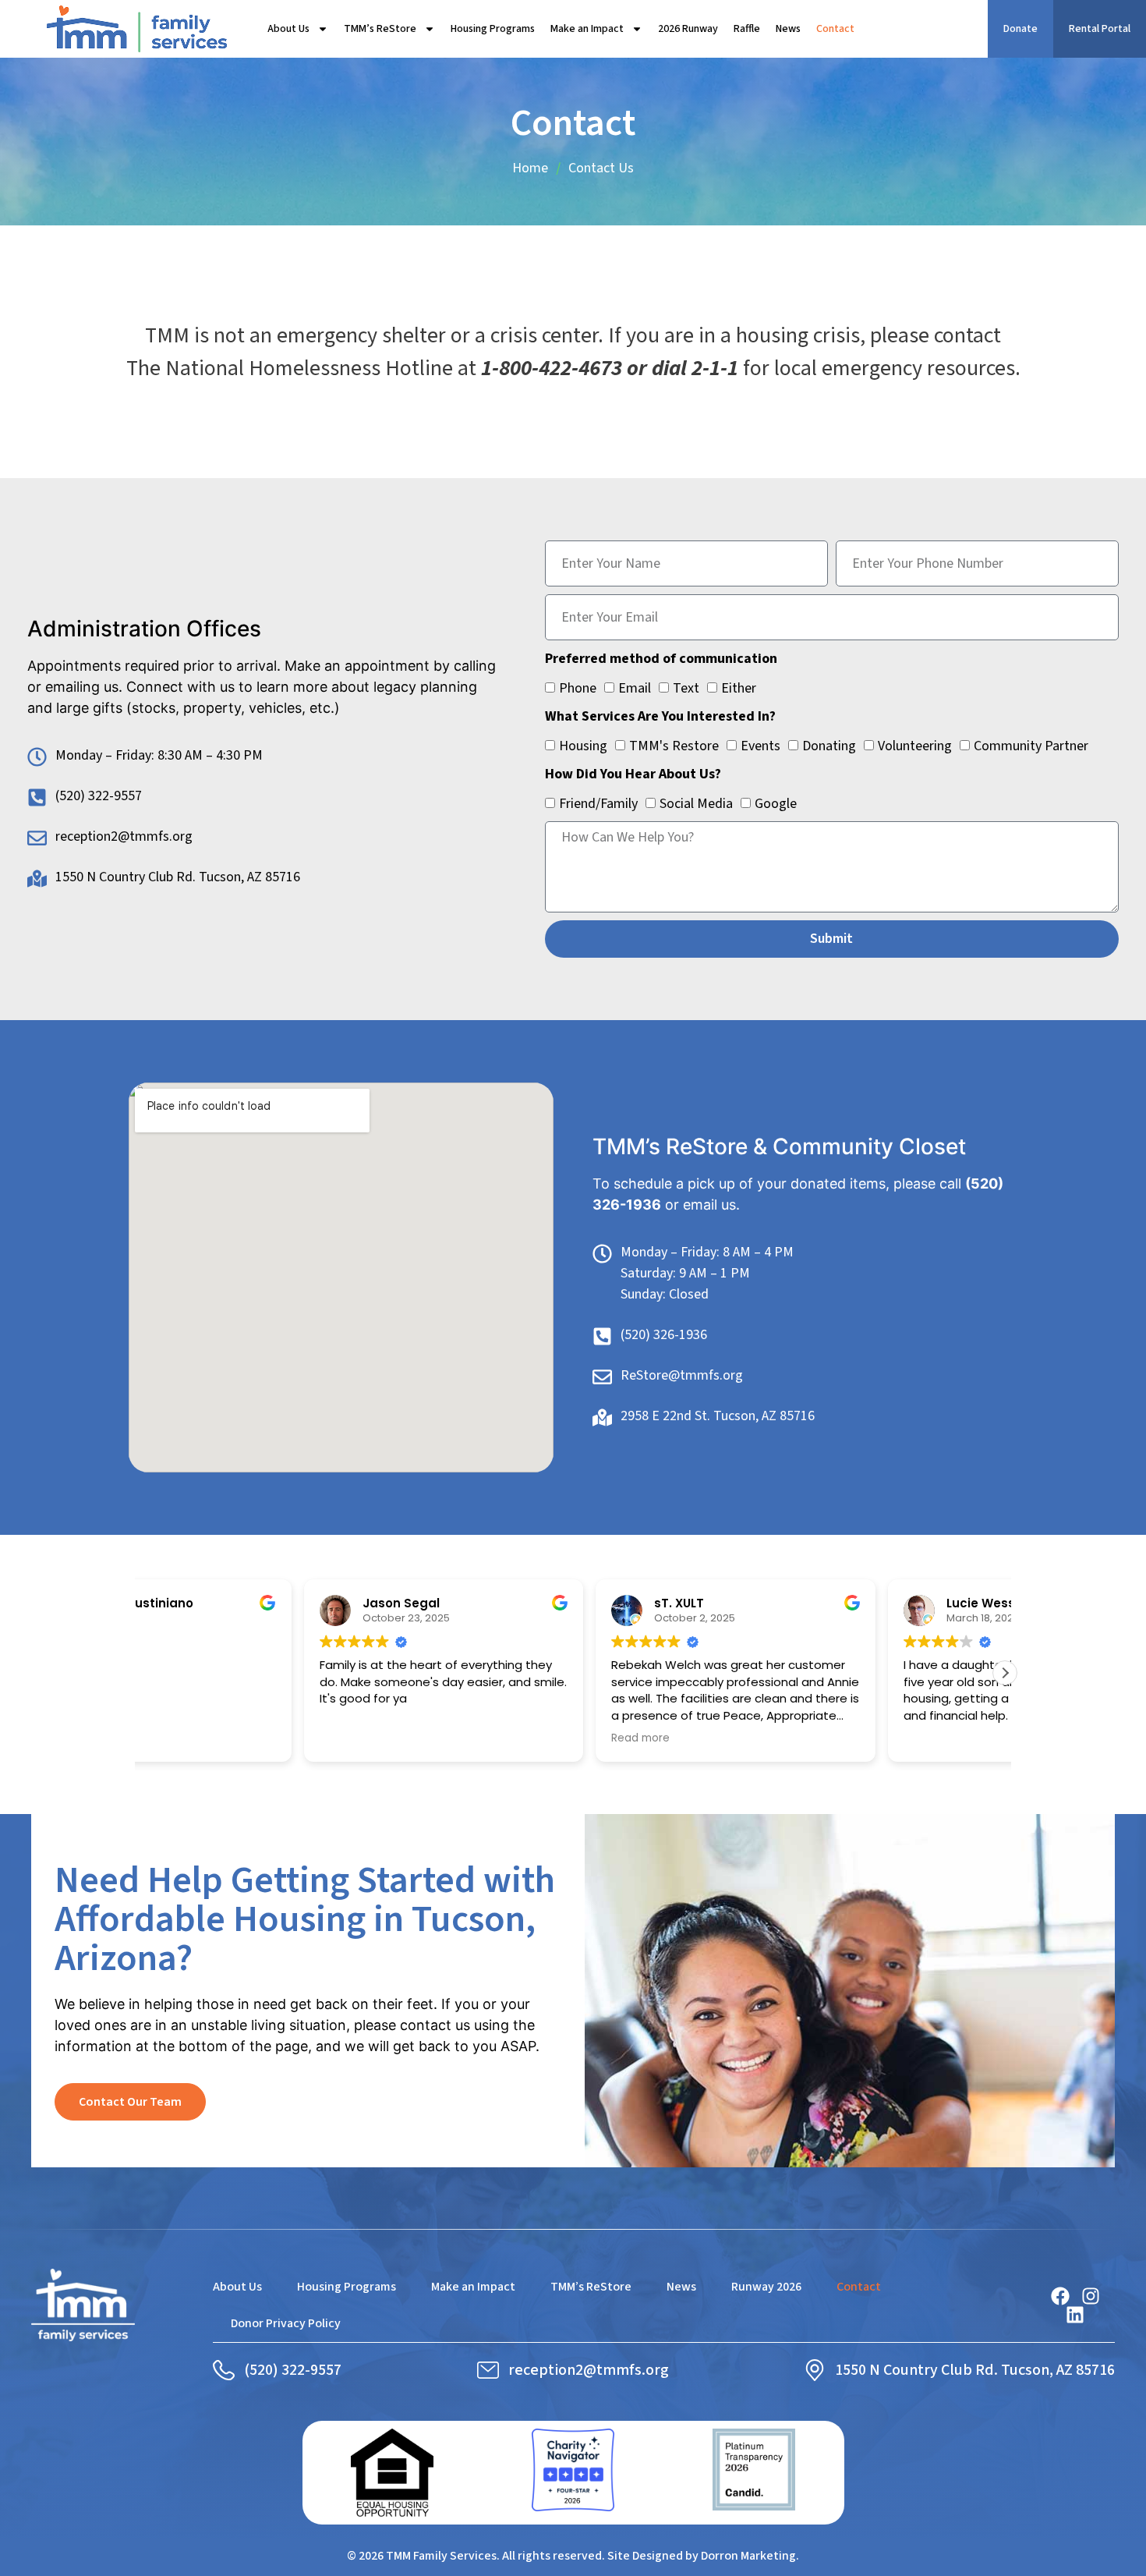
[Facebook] (1060, 2296)
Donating (829, 746)
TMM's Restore (674, 746)
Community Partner (1031, 746)
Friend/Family (598, 804)
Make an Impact (587, 29)
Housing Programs (493, 29)
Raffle (747, 29)
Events (760, 746)
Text (686, 688)
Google (776, 804)
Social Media (696, 804)
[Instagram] (1091, 2296)
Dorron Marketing (748, 2556)
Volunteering (915, 746)
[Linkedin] (1075, 2315)
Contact (835, 29)
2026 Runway (688, 29)
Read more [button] (770, 1738)
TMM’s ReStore (380, 29)
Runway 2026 (766, 2287)
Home (530, 168)
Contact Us (601, 168)
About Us (288, 29)
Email (635, 688)
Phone (578, 688)
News (788, 29)
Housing (583, 746)
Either (739, 688)
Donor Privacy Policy (286, 2323)
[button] (1005, 1673)
